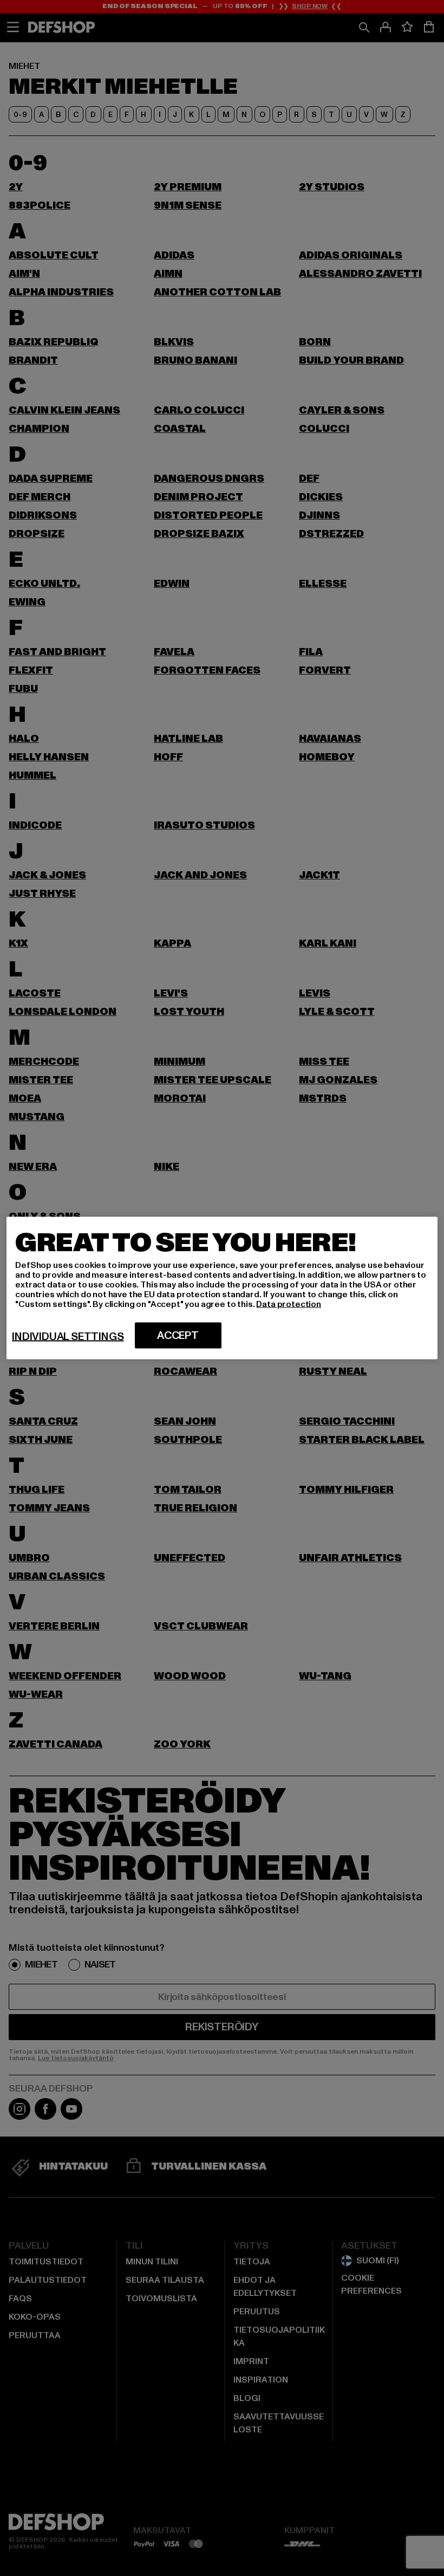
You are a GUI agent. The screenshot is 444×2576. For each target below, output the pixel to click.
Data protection (289, 1304)
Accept (178, 1336)
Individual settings (68, 1337)
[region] (222, 1288)
